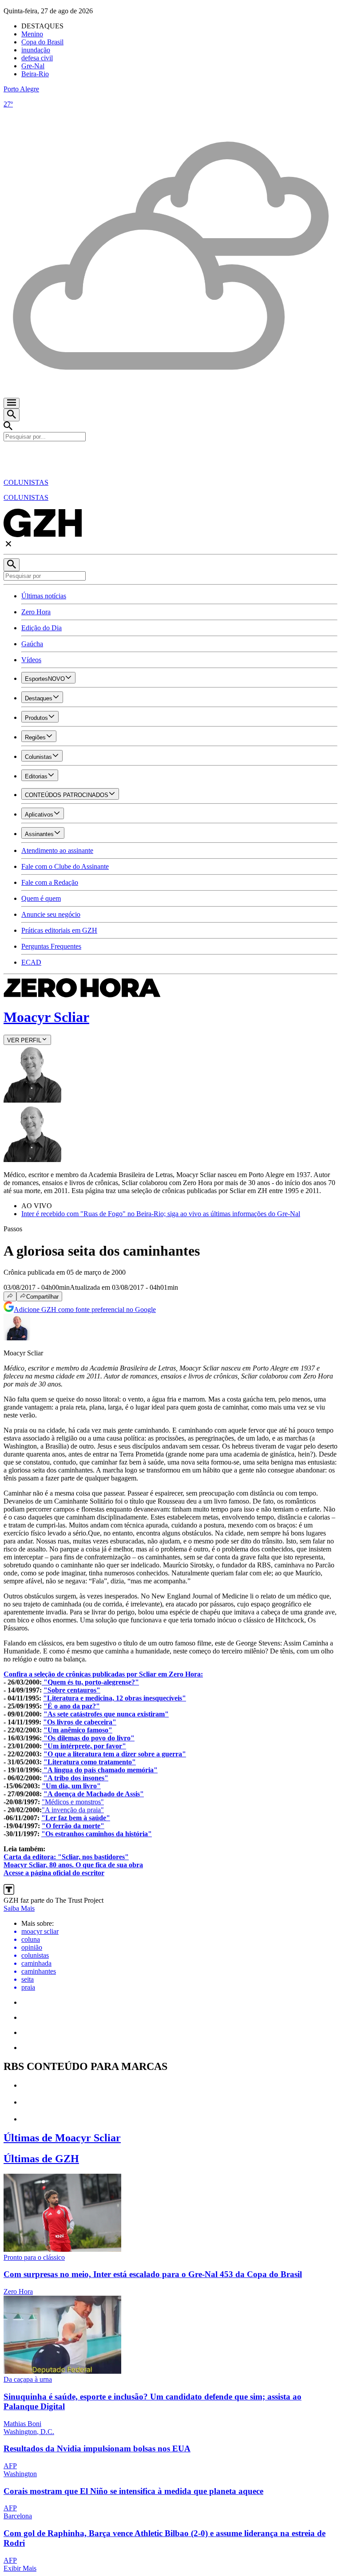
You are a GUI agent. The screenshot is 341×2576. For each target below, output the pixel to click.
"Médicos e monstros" (73, 1802)
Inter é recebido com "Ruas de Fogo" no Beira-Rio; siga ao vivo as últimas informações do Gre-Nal (161, 1214)
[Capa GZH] (170, 456)
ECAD (31, 962)
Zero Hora (36, 612)
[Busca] (12, 415)
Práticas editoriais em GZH (59, 930)
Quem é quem (41, 898)
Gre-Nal (33, 66)
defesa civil (37, 58)
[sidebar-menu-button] (12, 403)
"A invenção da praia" (73, 1810)
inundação (36, 50)
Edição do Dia (42, 628)
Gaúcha (32, 644)
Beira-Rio (35, 74)
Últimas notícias (44, 596)
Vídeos (31, 660)
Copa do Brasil (42, 42)
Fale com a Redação (50, 882)
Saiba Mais (19, 1908)
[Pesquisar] (12, 565)
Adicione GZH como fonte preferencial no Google (85, 1310)
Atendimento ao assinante (57, 850)
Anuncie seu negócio (51, 914)
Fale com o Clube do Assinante (65, 866)
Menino (32, 34)
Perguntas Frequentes (51, 946)
